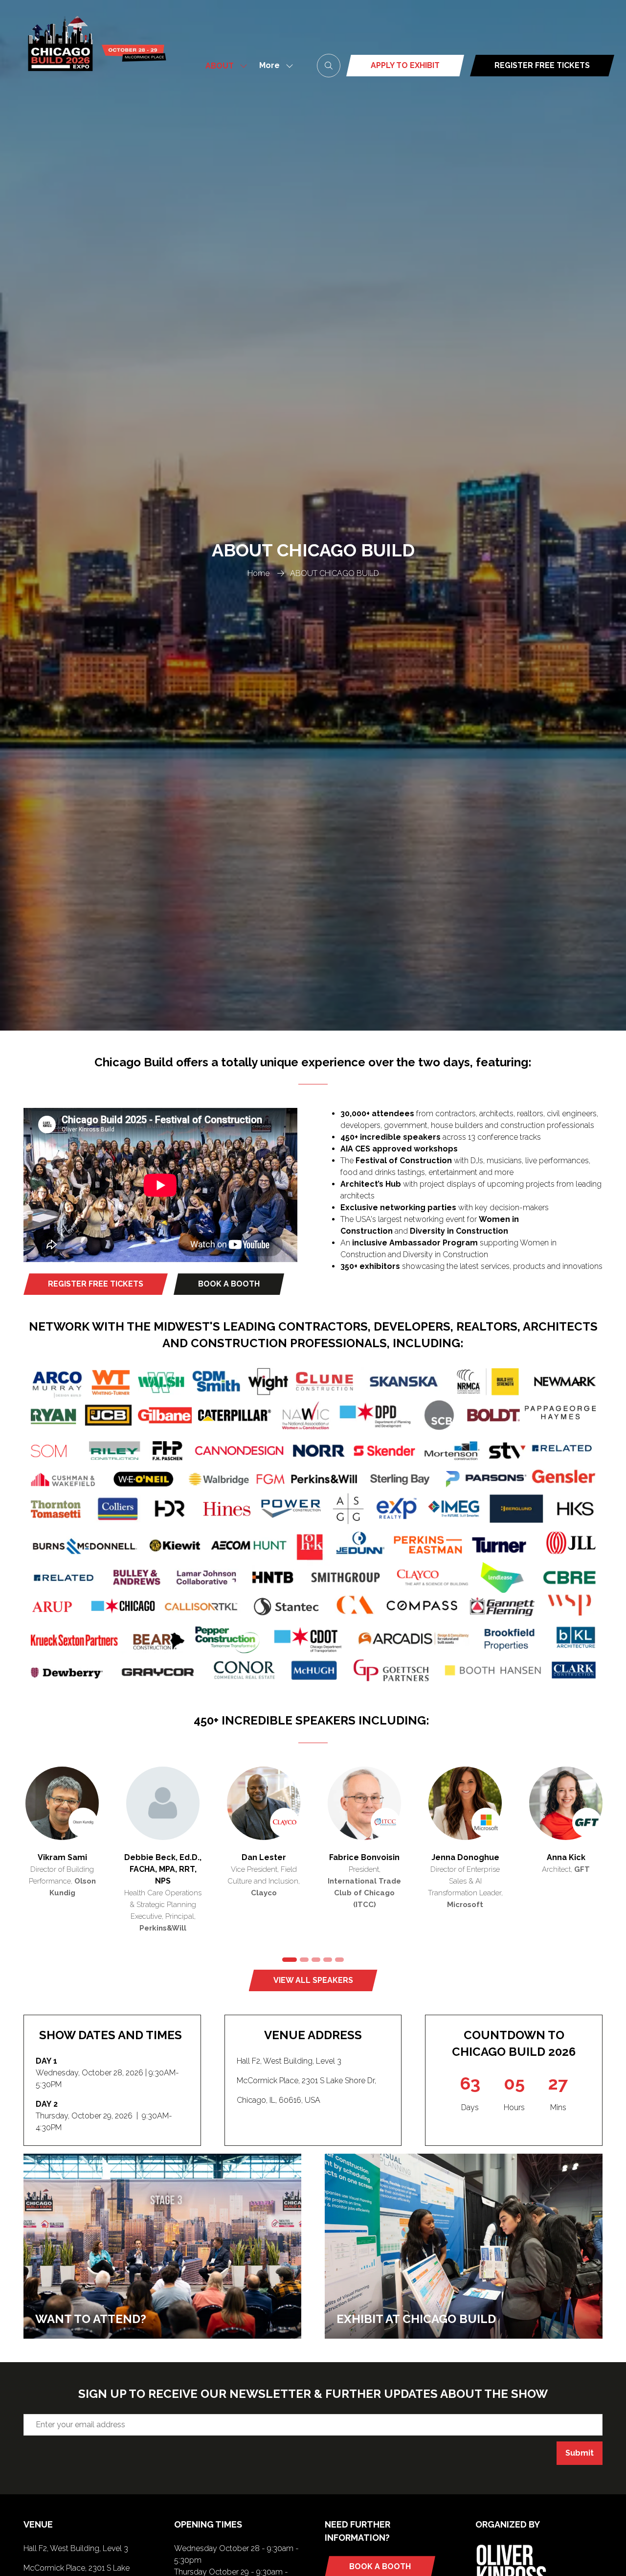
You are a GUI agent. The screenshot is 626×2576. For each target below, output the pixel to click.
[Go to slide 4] (328, 1960)
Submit (580, 2453)
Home (258, 573)
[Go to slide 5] (339, 1960)
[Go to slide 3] (316, 1960)
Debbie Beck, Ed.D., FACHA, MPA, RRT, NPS (71, 1869)
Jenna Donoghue (373, 1857)
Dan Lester (171, 1857)
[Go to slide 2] (304, 1960)
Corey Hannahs (574, 1857)
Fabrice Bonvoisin (272, 1857)
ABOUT (220, 66)
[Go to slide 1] (289, 1960)
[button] (273, 66)
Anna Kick (474, 1857)
